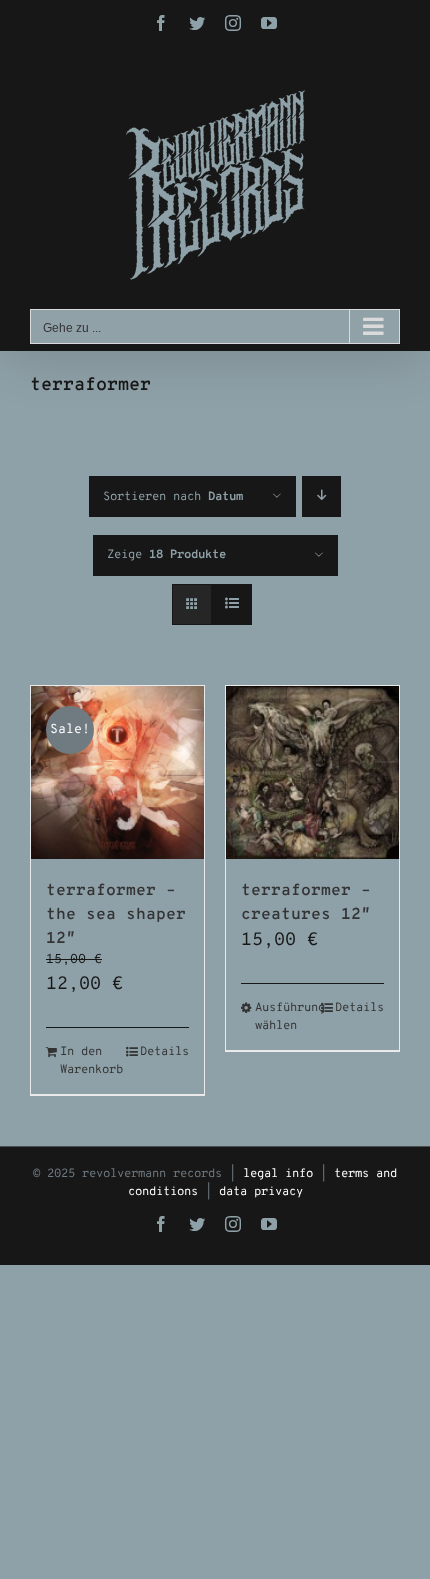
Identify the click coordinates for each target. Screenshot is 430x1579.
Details (164, 1052)
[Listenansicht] (231, 604)
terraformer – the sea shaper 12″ (116, 915)
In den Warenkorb (88, 1061)
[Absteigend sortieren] (321, 496)
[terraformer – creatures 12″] (312, 772)
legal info (278, 1174)
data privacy (261, 1192)
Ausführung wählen (283, 1017)
